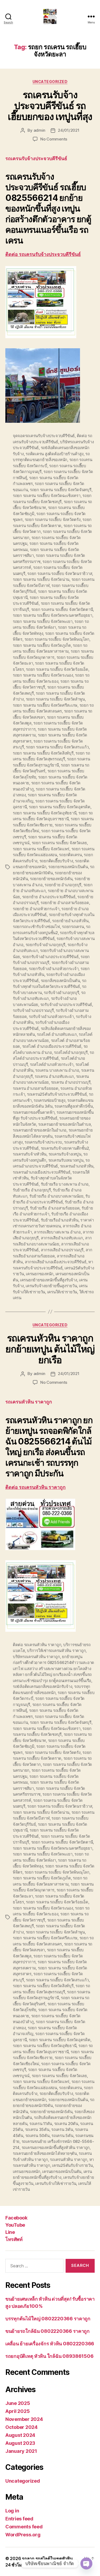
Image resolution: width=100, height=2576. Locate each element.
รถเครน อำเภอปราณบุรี (71, 1082)
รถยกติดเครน (70, 855)
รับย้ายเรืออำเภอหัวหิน (60, 1220)
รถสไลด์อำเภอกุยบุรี (71, 1052)
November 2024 (24, 2419)
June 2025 (18, 2403)
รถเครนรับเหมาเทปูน (66, 1160)
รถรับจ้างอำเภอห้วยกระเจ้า (51, 1016)
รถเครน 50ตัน (37, 2136)
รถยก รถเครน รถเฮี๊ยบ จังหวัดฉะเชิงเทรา (47, 496)
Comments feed (24, 2527)
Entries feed (19, 2519)
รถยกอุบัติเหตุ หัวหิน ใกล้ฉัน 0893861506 (49, 2356)
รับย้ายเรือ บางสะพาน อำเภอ (65, 1184)
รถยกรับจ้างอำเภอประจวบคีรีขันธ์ (50, 957)
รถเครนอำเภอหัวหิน (77, 1166)
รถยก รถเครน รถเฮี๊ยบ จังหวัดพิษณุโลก (57, 639)
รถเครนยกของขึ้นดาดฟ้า (34, 1112)
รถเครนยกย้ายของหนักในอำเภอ (40, 1130)
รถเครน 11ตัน (41, 2124)
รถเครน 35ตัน (37, 2129)
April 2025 (17, 2411)
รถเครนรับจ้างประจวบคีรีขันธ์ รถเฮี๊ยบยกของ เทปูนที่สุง (50, 106)
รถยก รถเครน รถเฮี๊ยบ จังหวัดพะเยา (43, 621)
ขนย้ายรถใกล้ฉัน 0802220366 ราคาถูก (47, 2331)
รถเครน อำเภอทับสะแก (54, 1076)
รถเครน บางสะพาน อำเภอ (57, 1070)
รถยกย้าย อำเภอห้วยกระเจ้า (36, 909)
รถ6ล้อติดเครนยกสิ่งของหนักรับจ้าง (42, 1686)
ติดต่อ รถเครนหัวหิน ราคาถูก (35, 1487)
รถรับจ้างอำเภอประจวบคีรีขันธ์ (66, 1005)
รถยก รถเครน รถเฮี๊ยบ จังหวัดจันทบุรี (61, 490)
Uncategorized (50, 82)
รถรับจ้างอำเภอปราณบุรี (33, 1010)
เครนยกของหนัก (40, 1274)
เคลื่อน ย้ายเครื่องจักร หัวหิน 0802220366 (50, 2344)
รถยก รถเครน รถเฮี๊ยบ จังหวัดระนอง (43, 675)
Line (10, 2232)
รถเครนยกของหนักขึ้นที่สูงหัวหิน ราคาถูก (56, 2148)
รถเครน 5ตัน (62, 2136)
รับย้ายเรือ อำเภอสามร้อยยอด (55, 1208)
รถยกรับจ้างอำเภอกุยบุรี (46, 945)
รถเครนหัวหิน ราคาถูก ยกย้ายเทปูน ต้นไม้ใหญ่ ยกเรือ (50, 1349)
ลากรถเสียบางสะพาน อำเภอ (57, 1232)
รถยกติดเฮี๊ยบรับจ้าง (56, 861)
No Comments (54, 139)
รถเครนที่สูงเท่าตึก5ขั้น (74, 1106)
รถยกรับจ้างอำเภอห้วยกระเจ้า (54, 969)
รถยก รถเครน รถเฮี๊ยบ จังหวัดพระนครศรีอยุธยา (53, 615)
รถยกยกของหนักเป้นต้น (68, 867)
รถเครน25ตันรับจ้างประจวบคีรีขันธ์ (57, 1094)
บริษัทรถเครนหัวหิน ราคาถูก (36, 1657)
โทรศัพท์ (14, 2239)
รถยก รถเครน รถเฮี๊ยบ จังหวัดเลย (59, 843)
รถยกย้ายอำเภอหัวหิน (70, 921)
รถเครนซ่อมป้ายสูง (49, 1100)
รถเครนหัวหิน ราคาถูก (69, 2159)
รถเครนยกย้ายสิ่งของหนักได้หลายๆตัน (45, 2153)
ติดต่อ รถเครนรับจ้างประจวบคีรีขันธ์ (43, 254)
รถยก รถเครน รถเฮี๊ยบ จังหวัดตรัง (53, 519)
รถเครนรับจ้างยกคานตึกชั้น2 (65, 1148)
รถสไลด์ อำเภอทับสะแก (57, 1034)
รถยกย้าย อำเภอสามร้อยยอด (65, 903)
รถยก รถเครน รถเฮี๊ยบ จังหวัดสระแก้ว (57, 747)
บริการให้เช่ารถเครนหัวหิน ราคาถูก (56, 1651)
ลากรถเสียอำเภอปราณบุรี (62, 1250)
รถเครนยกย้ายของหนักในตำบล (64, 1124)
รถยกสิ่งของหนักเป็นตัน (60, 981)
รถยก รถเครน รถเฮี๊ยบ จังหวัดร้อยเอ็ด (57, 669)
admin (40, 130)
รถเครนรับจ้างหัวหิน (30, 1154)
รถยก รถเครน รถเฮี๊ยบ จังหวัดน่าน (41, 579)
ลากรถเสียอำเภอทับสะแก (62, 1238)
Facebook (16, 2218)
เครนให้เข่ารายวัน (62, 1292)
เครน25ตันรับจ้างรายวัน (72, 2165)
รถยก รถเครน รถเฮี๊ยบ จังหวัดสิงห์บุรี (43, 753)
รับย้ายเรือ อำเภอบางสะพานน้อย (56, 1196)
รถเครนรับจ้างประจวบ (43, 1142)
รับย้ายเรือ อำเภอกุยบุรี (32, 1190)
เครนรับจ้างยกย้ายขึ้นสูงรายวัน (51, 1286)
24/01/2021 (69, 130)
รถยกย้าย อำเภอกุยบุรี (63, 885)
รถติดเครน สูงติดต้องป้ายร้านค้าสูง (54, 454)
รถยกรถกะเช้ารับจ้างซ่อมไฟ (36, 927)
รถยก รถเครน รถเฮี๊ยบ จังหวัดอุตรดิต (60, 807)
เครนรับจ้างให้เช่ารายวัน (56, 2183)
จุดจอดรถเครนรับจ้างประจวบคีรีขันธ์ (44, 436)
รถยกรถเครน (73, 927)
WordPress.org (23, 2535)
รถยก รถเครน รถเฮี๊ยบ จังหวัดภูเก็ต (42, 645)
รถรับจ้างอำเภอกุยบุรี (61, 993)
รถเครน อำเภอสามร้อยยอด (36, 1088)
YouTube (15, 2225)
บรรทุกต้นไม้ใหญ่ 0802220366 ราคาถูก (48, 2319)
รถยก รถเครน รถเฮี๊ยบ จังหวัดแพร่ (41, 849)
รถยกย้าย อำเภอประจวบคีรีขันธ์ (49, 897)
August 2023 (20, 2443)
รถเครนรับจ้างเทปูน (65, 1154)
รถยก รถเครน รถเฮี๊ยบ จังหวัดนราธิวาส (60, 573)
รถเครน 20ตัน (66, 2124)
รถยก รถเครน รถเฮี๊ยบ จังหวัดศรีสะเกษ (45, 705)
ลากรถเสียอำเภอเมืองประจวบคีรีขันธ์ (56, 1262)
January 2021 (21, 2451)
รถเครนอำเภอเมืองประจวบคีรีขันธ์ (42, 1172)
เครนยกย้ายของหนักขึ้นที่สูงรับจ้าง (49, 1280)
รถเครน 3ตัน (62, 2129)
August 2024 (20, 2435)
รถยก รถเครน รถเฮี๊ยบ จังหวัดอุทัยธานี (45, 813)
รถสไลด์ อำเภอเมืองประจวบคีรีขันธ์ (52, 1046)
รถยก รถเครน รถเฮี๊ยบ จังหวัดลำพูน (55, 699)
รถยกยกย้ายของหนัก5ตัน (51, 879)
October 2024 (21, 2427)
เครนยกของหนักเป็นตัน (62, 2171)
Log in (12, 2511)
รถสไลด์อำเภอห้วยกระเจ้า (52, 1064)
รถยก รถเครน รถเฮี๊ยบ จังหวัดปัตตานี (62, 609)
